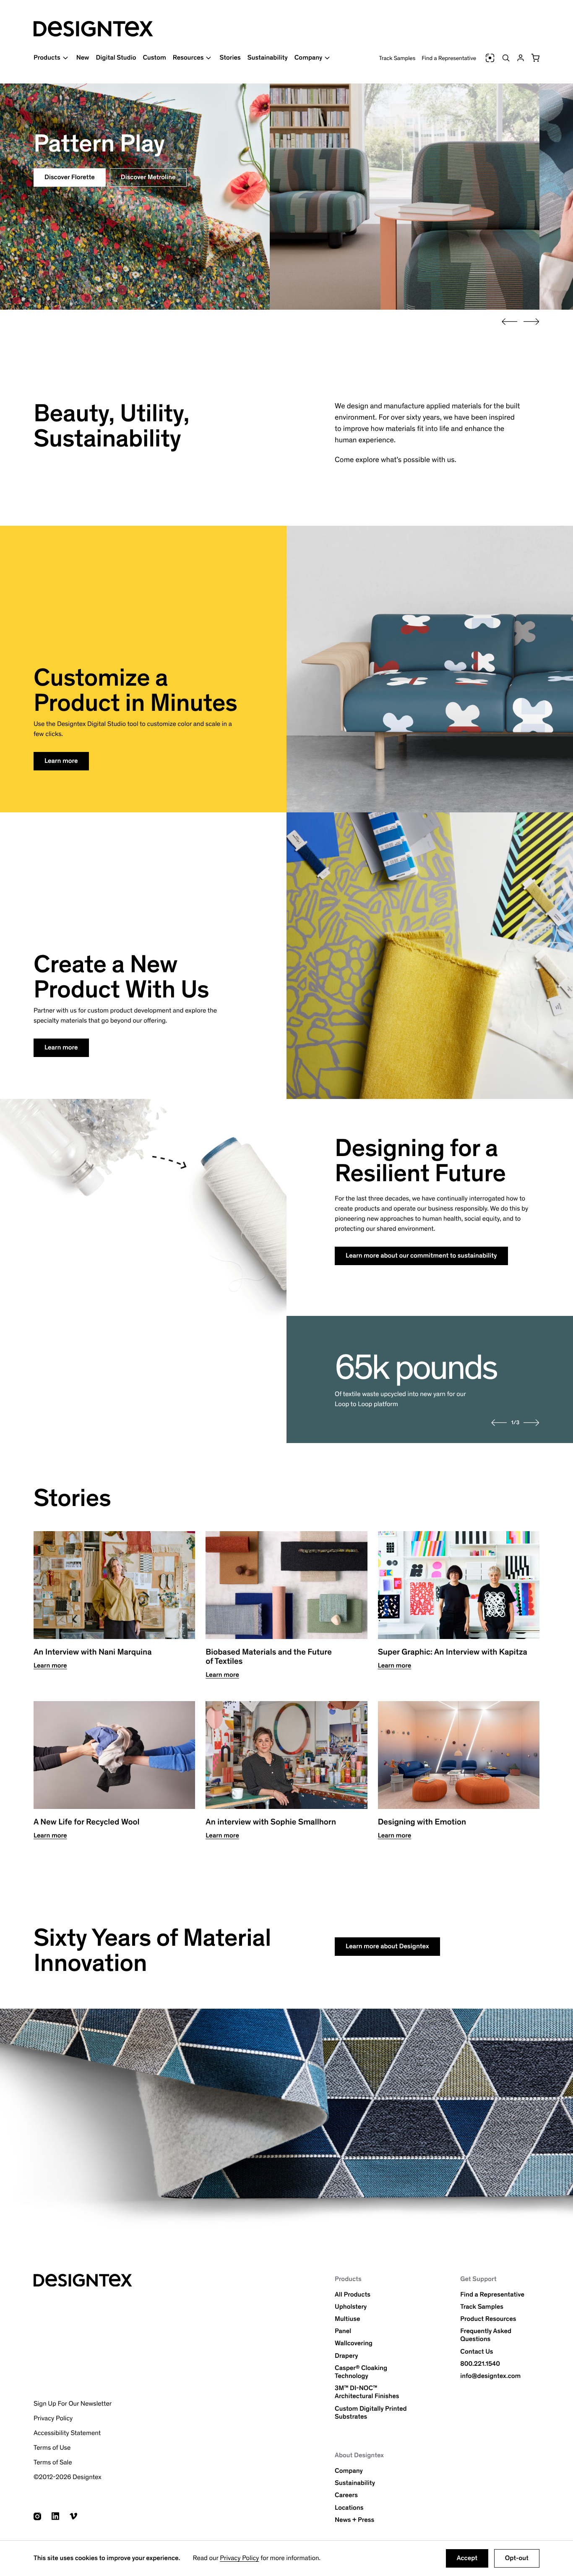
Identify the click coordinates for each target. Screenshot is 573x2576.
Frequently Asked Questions (486, 2335)
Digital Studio (116, 58)
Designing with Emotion (422, 1822)
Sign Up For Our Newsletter (73, 2404)
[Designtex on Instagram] (37, 2516)
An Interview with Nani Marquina (93, 1652)
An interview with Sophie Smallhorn (271, 1822)
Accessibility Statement (67, 2433)
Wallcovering (354, 2343)
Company (349, 2471)
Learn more (61, 761)
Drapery (346, 2356)
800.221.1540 (480, 2364)
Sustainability (268, 58)
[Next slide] (531, 322)
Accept (467, 2558)
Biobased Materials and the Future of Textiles (268, 1657)
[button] (535, 58)
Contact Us (477, 2352)
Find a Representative (449, 58)
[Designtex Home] (93, 29)
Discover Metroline (148, 177)
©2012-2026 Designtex (68, 2477)
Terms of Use (52, 2448)
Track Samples (397, 58)
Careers (346, 2495)
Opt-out (517, 2558)
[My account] (521, 58)
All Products (353, 2295)
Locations (349, 2508)
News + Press (354, 2520)
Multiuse (347, 2319)
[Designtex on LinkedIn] (55, 2516)
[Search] (506, 58)
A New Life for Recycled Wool (86, 1822)
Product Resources (488, 2319)
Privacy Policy (239, 2558)
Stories (230, 58)
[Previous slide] (510, 322)
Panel (343, 2331)
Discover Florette (70, 177)
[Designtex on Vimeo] (73, 2516)
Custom (154, 58)
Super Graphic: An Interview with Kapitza (453, 1652)
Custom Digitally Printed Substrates (371, 2413)
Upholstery (351, 2307)
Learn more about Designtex (387, 1946)
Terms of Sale (53, 2462)
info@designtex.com (490, 2376)
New (83, 58)
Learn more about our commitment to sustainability (421, 1256)
